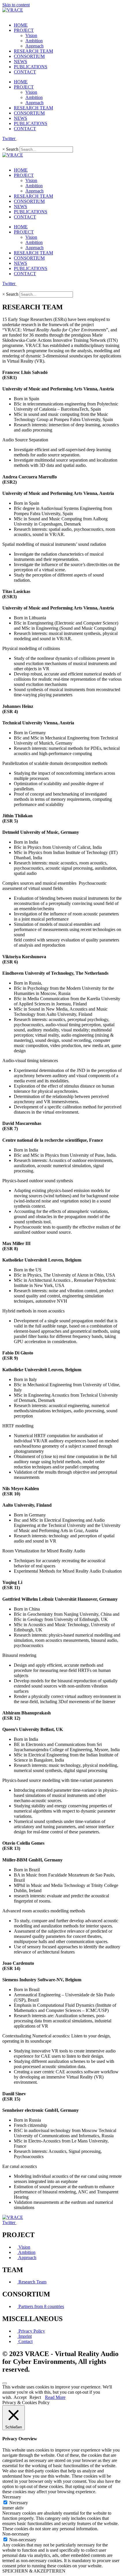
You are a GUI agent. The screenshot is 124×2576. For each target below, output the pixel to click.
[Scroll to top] (5, 2383)
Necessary (19, 2503)
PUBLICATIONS (31, 67)
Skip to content (16, 5)
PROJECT (24, 30)
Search (12, 149)
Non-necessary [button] (16, 2534)
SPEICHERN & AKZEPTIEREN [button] (34, 2571)
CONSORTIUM (29, 56)
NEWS (20, 61)
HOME (21, 25)
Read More (55, 2397)
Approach (34, 46)
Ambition (34, 41)
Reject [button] (35, 2397)
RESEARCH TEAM (33, 51)
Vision (31, 35)
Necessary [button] (12, 2497)
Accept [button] (20, 2397)
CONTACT (25, 72)
